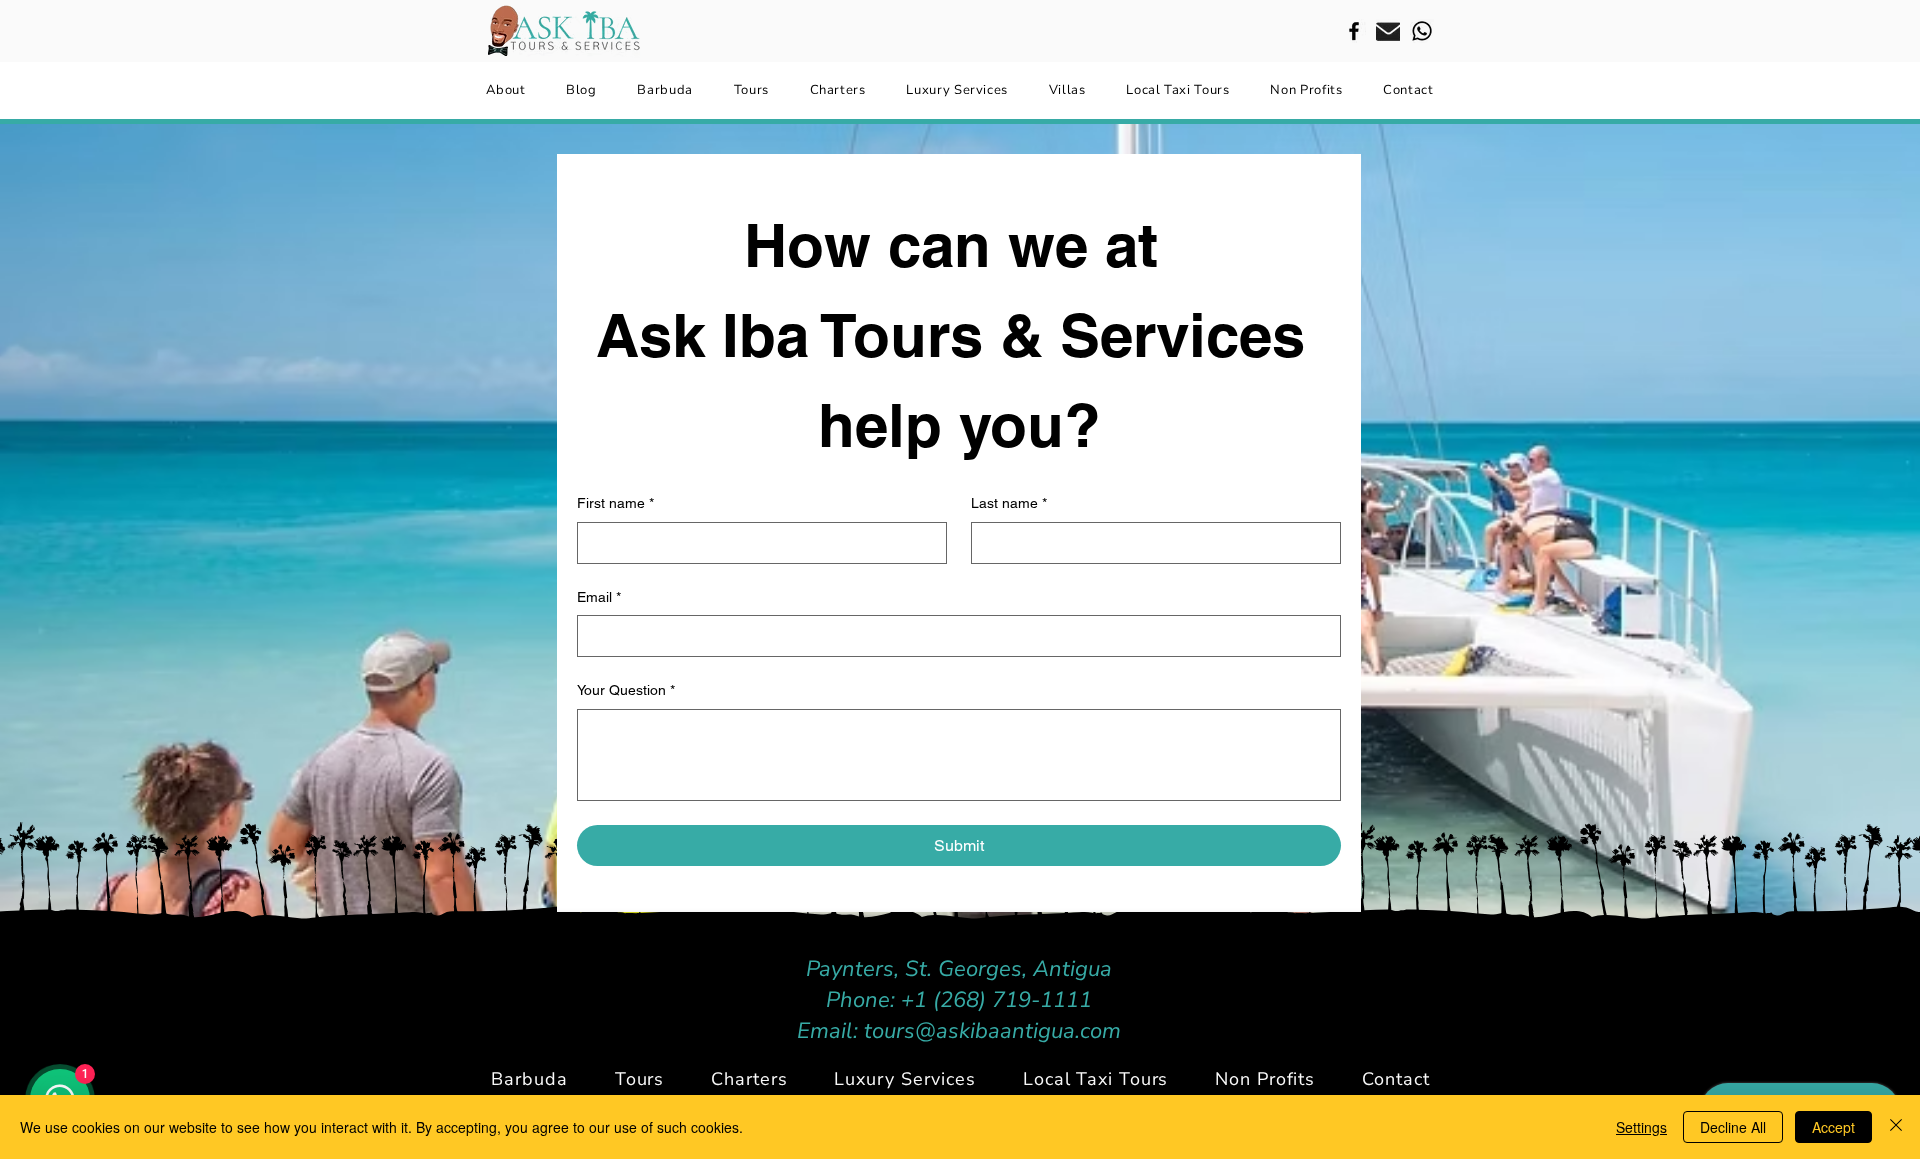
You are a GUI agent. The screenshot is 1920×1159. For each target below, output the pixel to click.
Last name (1009, 503)
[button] (749, 1079)
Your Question (626, 690)
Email (599, 597)
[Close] (1896, 1127)
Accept (1833, 1127)
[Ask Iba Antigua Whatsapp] (1422, 31)
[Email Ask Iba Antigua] (1388, 31)
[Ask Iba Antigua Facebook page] (1354, 31)
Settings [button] (1641, 1127)
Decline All (1733, 1127)
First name (615, 503)
